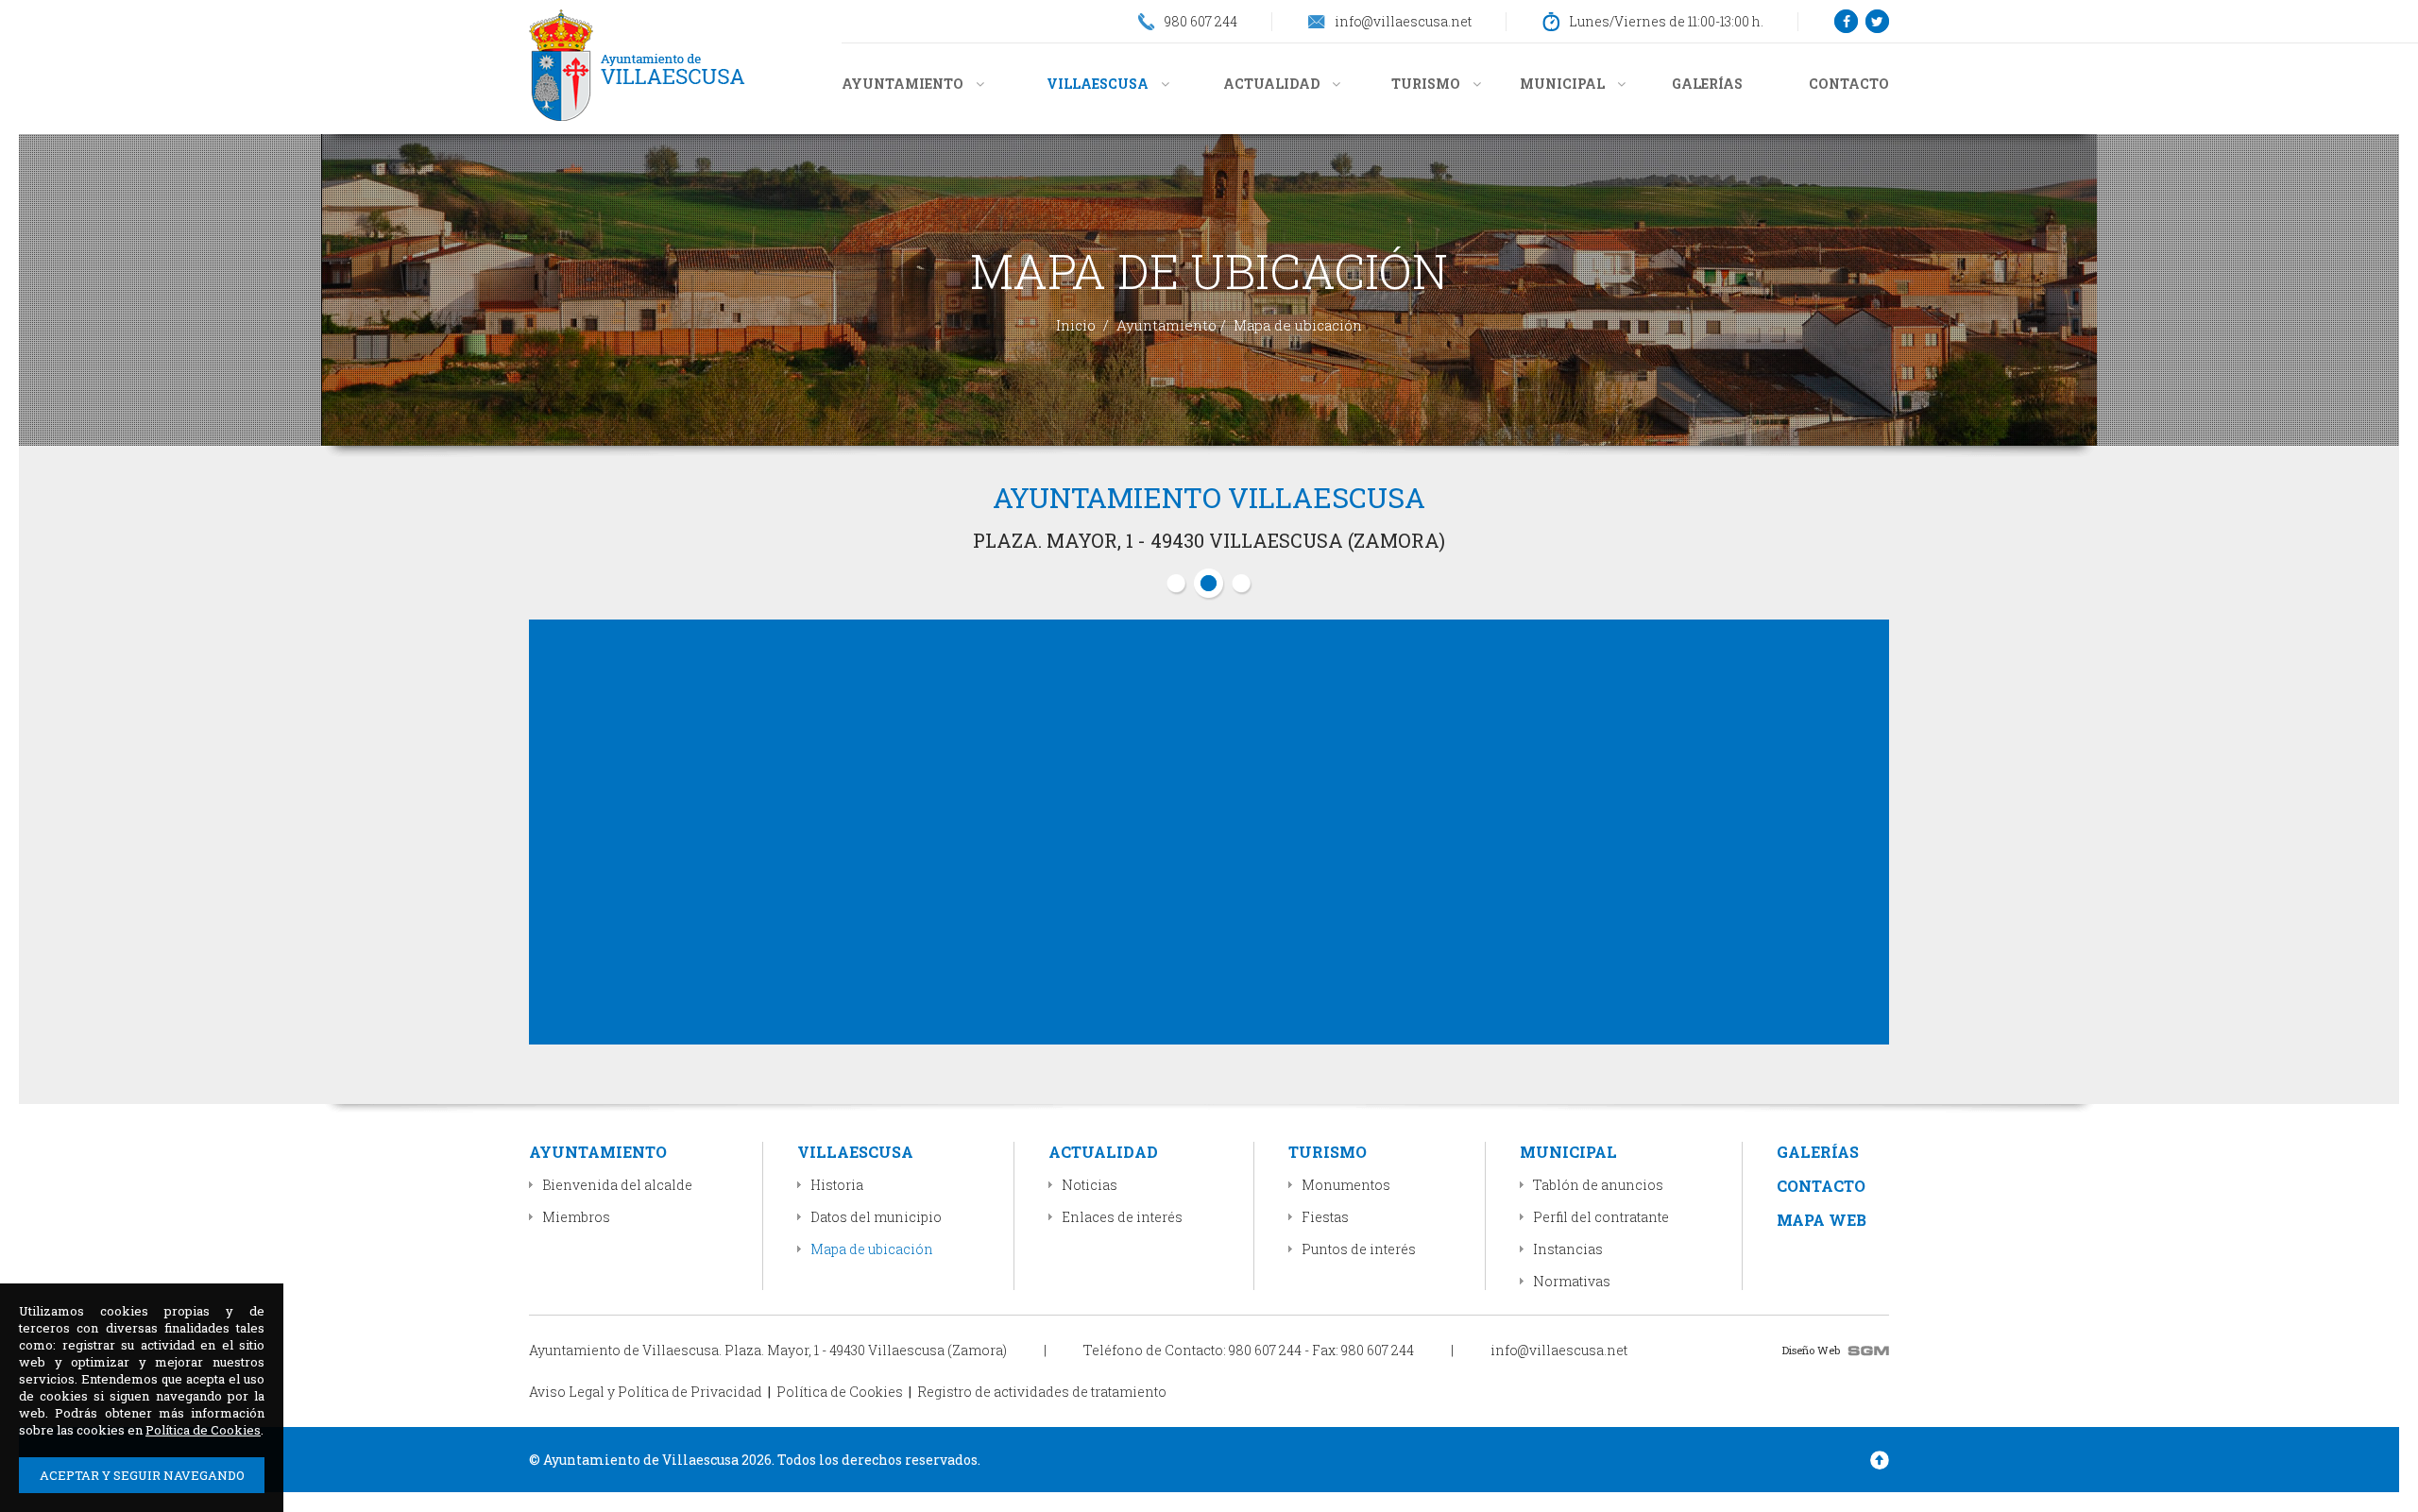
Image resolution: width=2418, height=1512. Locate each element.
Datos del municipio (876, 1217)
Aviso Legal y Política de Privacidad (646, 1392)
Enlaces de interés (1122, 1217)
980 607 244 (1265, 1350)
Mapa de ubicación (872, 1249)
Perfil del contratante (1601, 1217)
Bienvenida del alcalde (617, 1185)
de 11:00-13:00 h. (1666, 21)
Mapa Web (1822, 1220)
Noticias (1090, 1185)
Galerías (1707, 84)
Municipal (1564, 84)
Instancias (1568, 1249)
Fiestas (1325, 1217)
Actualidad (1273, 84)
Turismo (1427, 84)
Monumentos (1346, 1185)
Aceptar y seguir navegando (142, 1475)
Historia (837, 1185)
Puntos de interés (1359, 1249)
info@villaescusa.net (1559, 1350)
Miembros (576, 1217)
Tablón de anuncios (1598, 1185)
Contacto (1849, 84)
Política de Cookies (840, 1392)
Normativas (1572, 1281)
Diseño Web (1811, 1350)
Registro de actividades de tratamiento (1042, 1392)
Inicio (1076, 325)
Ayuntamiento (904, 84)
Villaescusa (1099, 84)
